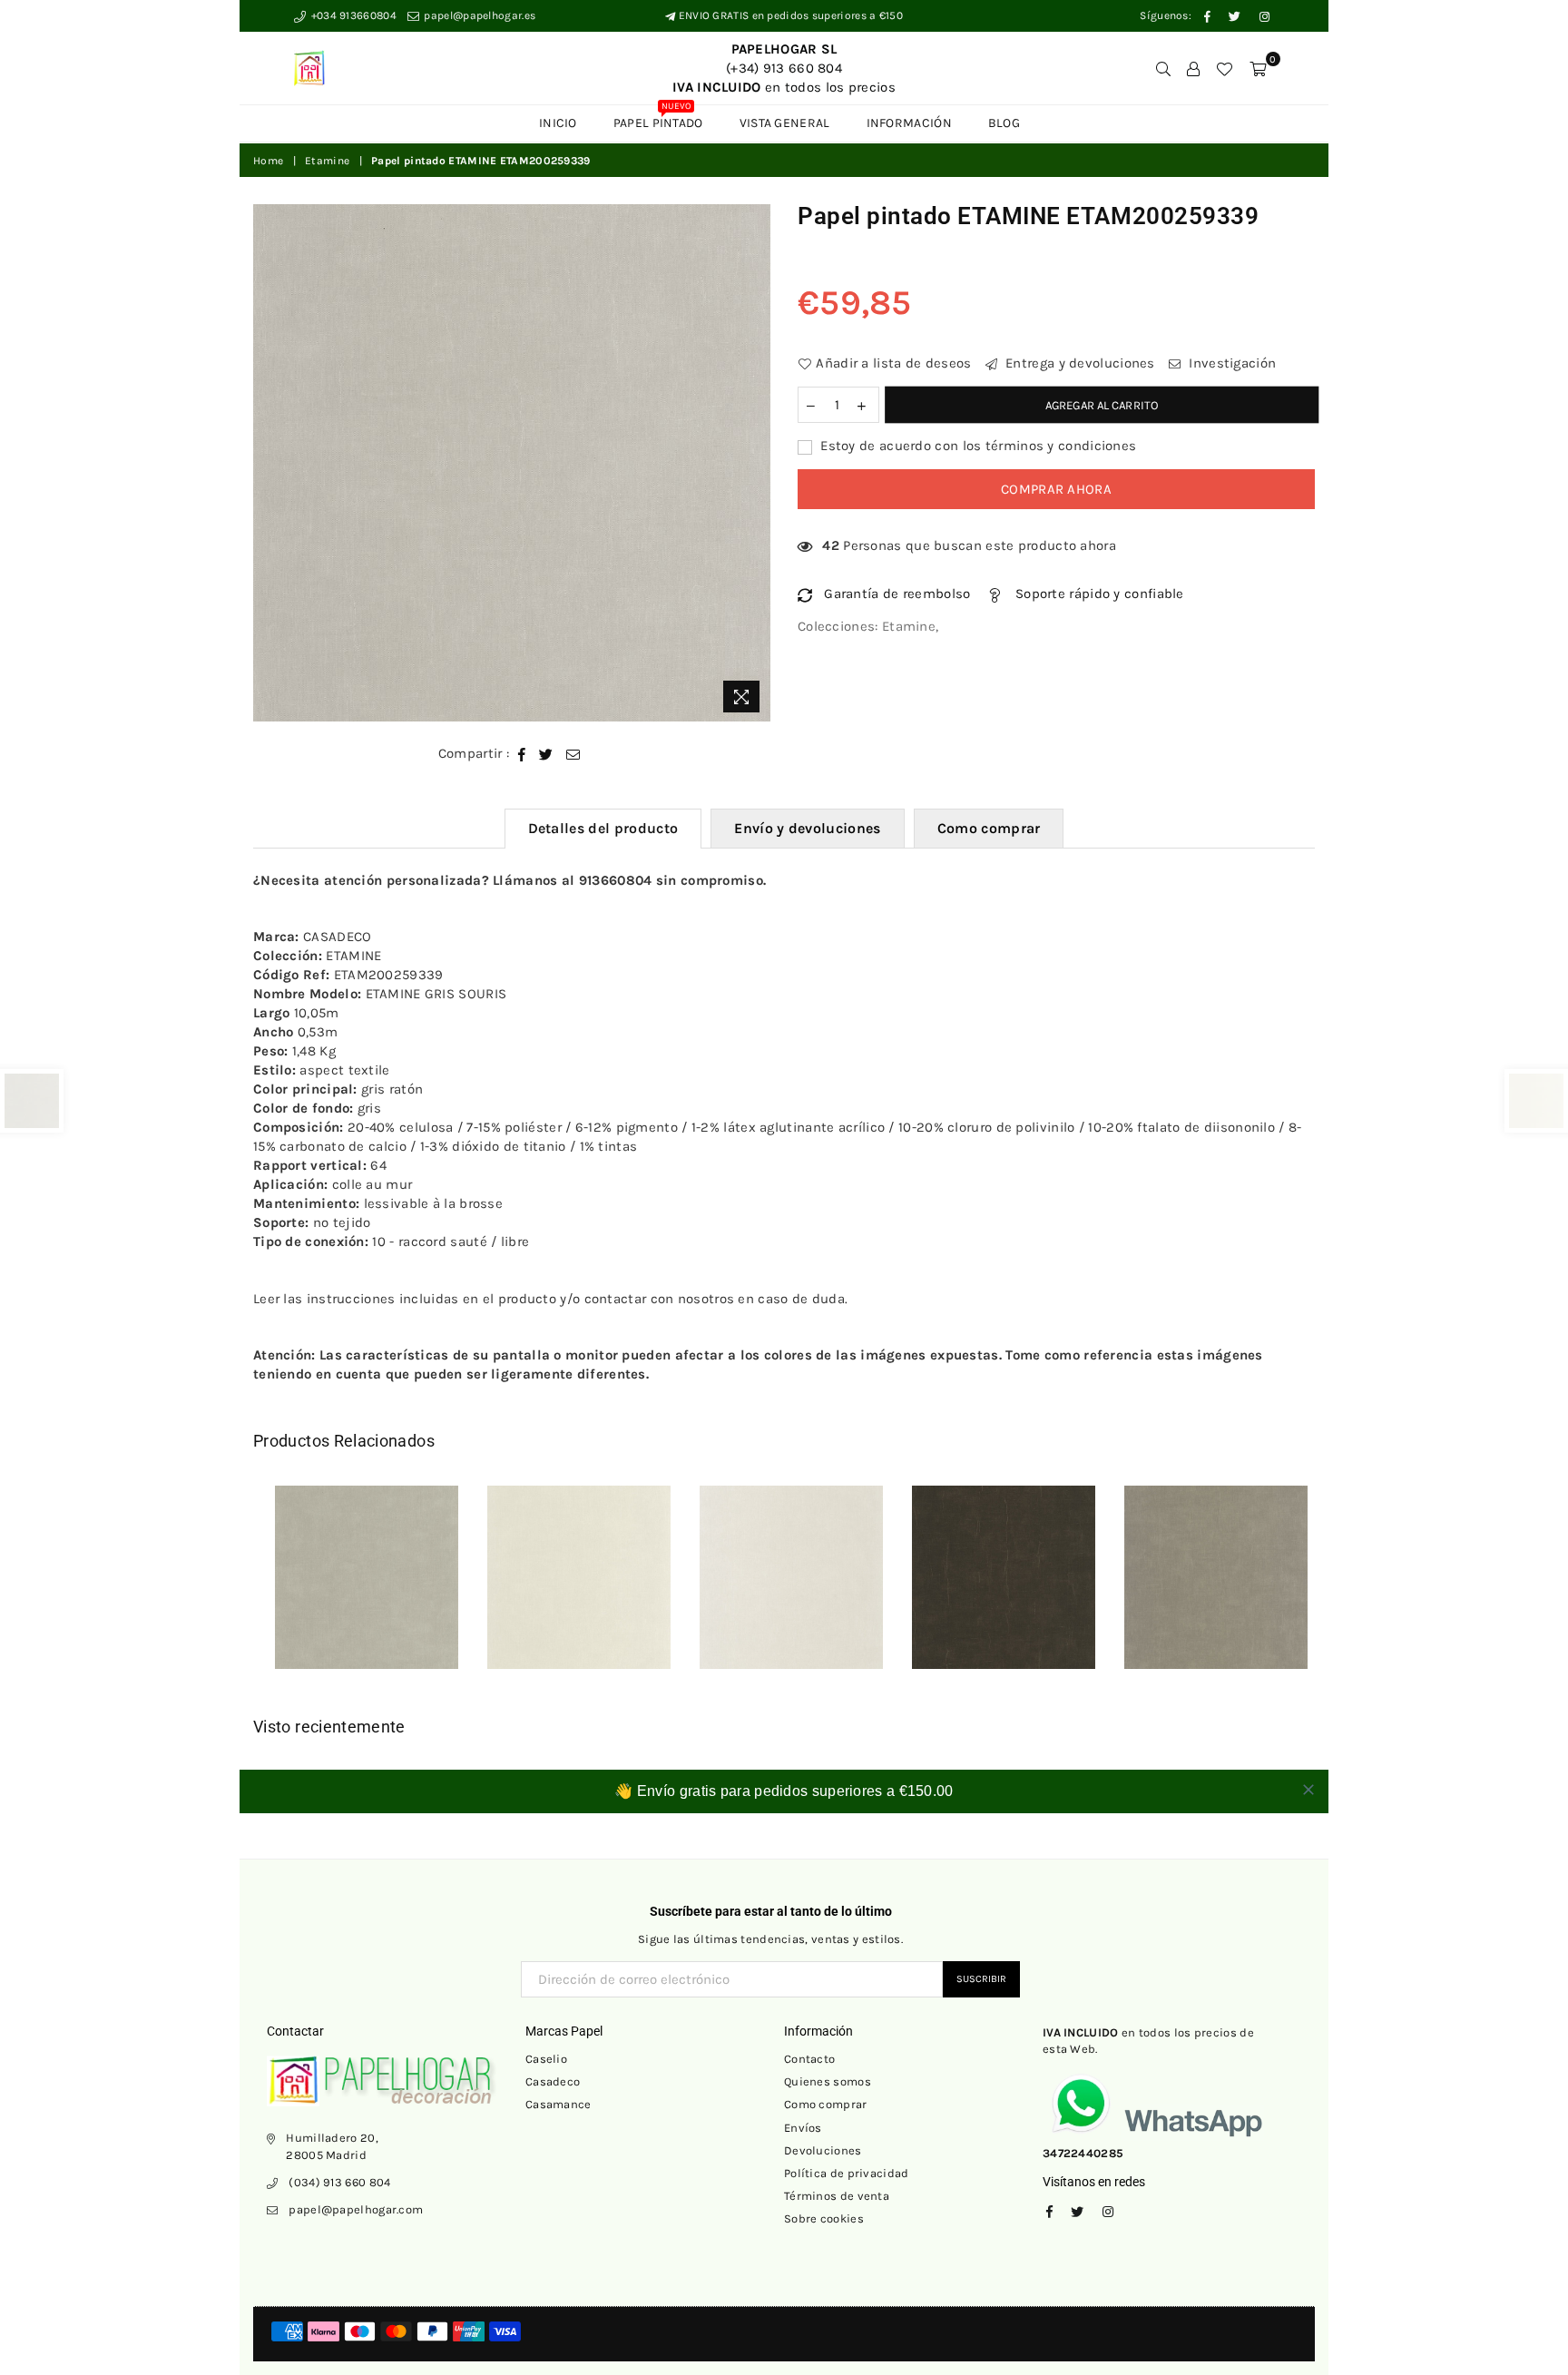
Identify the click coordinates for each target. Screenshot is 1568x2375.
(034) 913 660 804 (339, 2182)
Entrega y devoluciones (1078, 363)
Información (909, 123)
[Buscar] (1163, 68)
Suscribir (981, 1979)
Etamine (327, 161)
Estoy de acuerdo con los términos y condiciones (976, 446)
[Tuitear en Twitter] (546, 754)
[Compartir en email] (573, 754)
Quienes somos (828, 2081)
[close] (1308, 1790)
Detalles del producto (603, 828)
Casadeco (553, 2081)
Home (268, 161)
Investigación (1230, 363)
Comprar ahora (1056, 489)
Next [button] (1335, 1590)
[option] (512, 463)
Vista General (785, 123)
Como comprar (989, 828)
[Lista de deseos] (1224, 68)
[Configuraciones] (1193, 68)
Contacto (809, 2059)
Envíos (803, 2128)
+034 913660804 (352, 15)
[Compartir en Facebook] (522, 754)
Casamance (559, 2104)
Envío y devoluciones (807, 828)
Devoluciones (823, 2150)
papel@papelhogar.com (356, 2209)
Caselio (546, 2059)
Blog (1004, 123)
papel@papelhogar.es (478, 15)
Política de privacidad (847, 2173)
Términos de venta (837, 2196)
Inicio (558, 123)
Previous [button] (233, 1590)
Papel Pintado (658, 118)
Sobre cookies (824, 2218)
